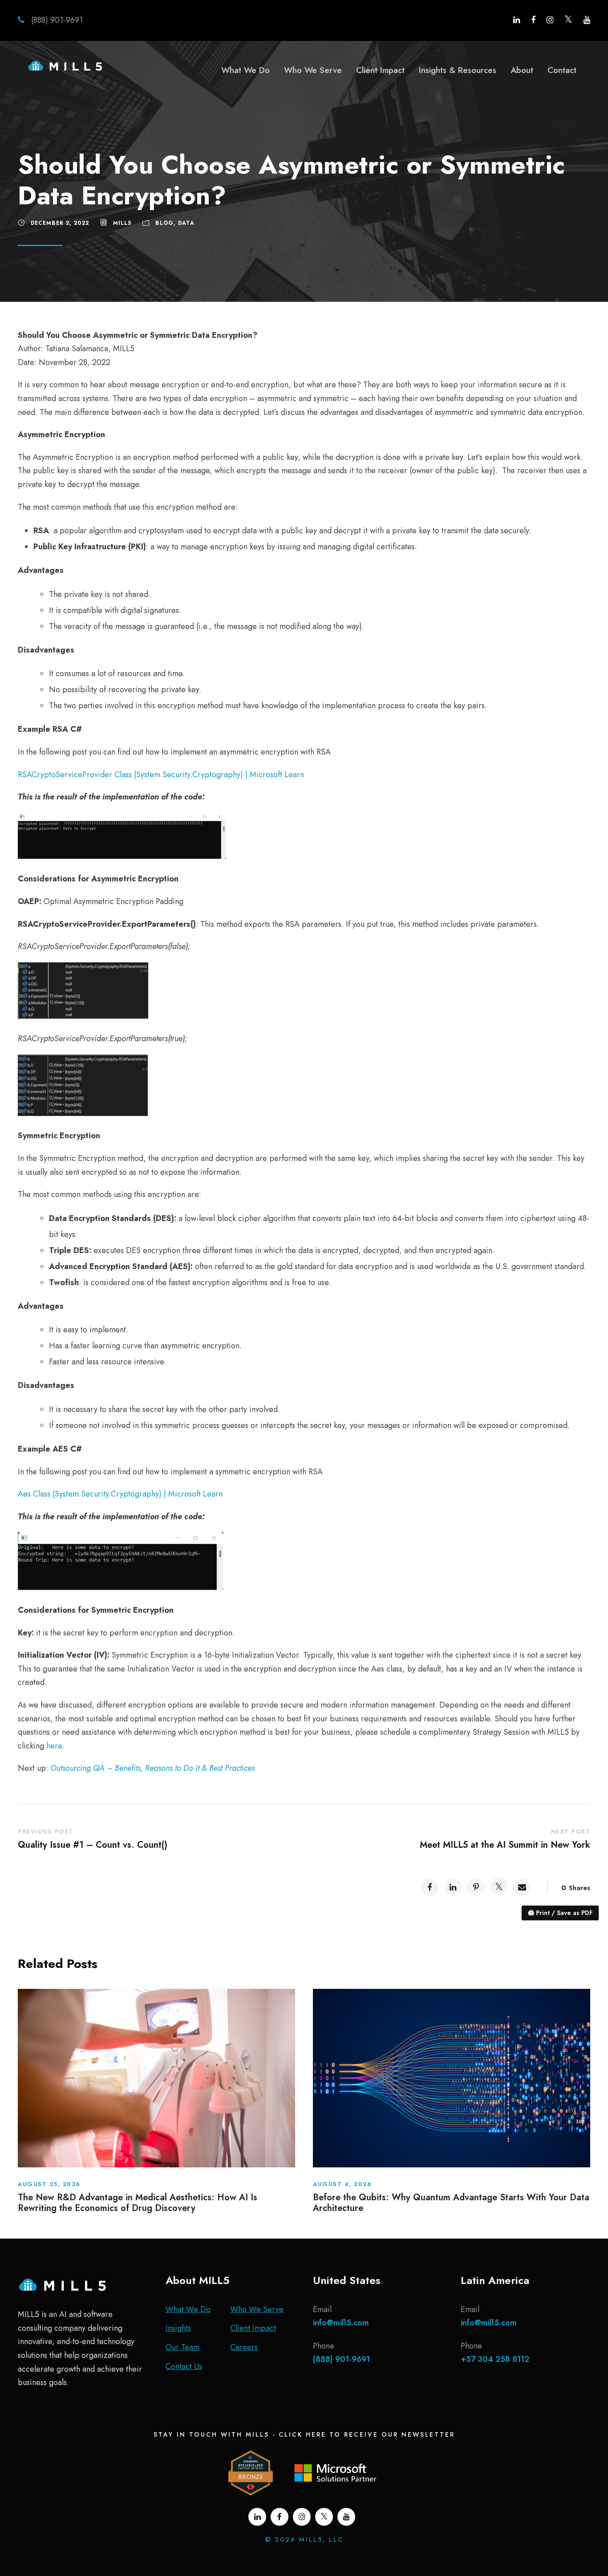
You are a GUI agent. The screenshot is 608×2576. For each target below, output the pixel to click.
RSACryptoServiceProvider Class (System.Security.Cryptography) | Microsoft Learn (161, 775)
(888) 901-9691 (56, 20)
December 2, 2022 (60, 223)
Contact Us (184, 2366)
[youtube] (587, 20)
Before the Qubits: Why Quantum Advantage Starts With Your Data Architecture (451, 2203)
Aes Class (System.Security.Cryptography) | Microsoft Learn (120, 1494)
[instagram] (550, 20)
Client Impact (380, 70)
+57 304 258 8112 (495, 2359)
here (54, 1746)
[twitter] (568, 20)
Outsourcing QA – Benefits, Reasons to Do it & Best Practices (152, 1768)
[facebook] (533, 20)
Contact (562, 70)
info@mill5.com (341, 2323)
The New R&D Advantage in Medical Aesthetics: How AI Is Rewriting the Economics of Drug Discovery (138, 2203)
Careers (244, 2347)
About (522, 70)
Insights (178, 2328)
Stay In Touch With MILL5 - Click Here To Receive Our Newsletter (304, 2434)
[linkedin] (517, 20)
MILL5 (122, 223)
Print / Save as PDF (560, 1913)
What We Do (245, 70)
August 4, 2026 (342, 2184)
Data (186, 223)
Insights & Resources (458, 70)
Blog (164, 223)
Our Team (182, 2347)
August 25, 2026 (49, 2184)
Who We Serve (313, 70)
